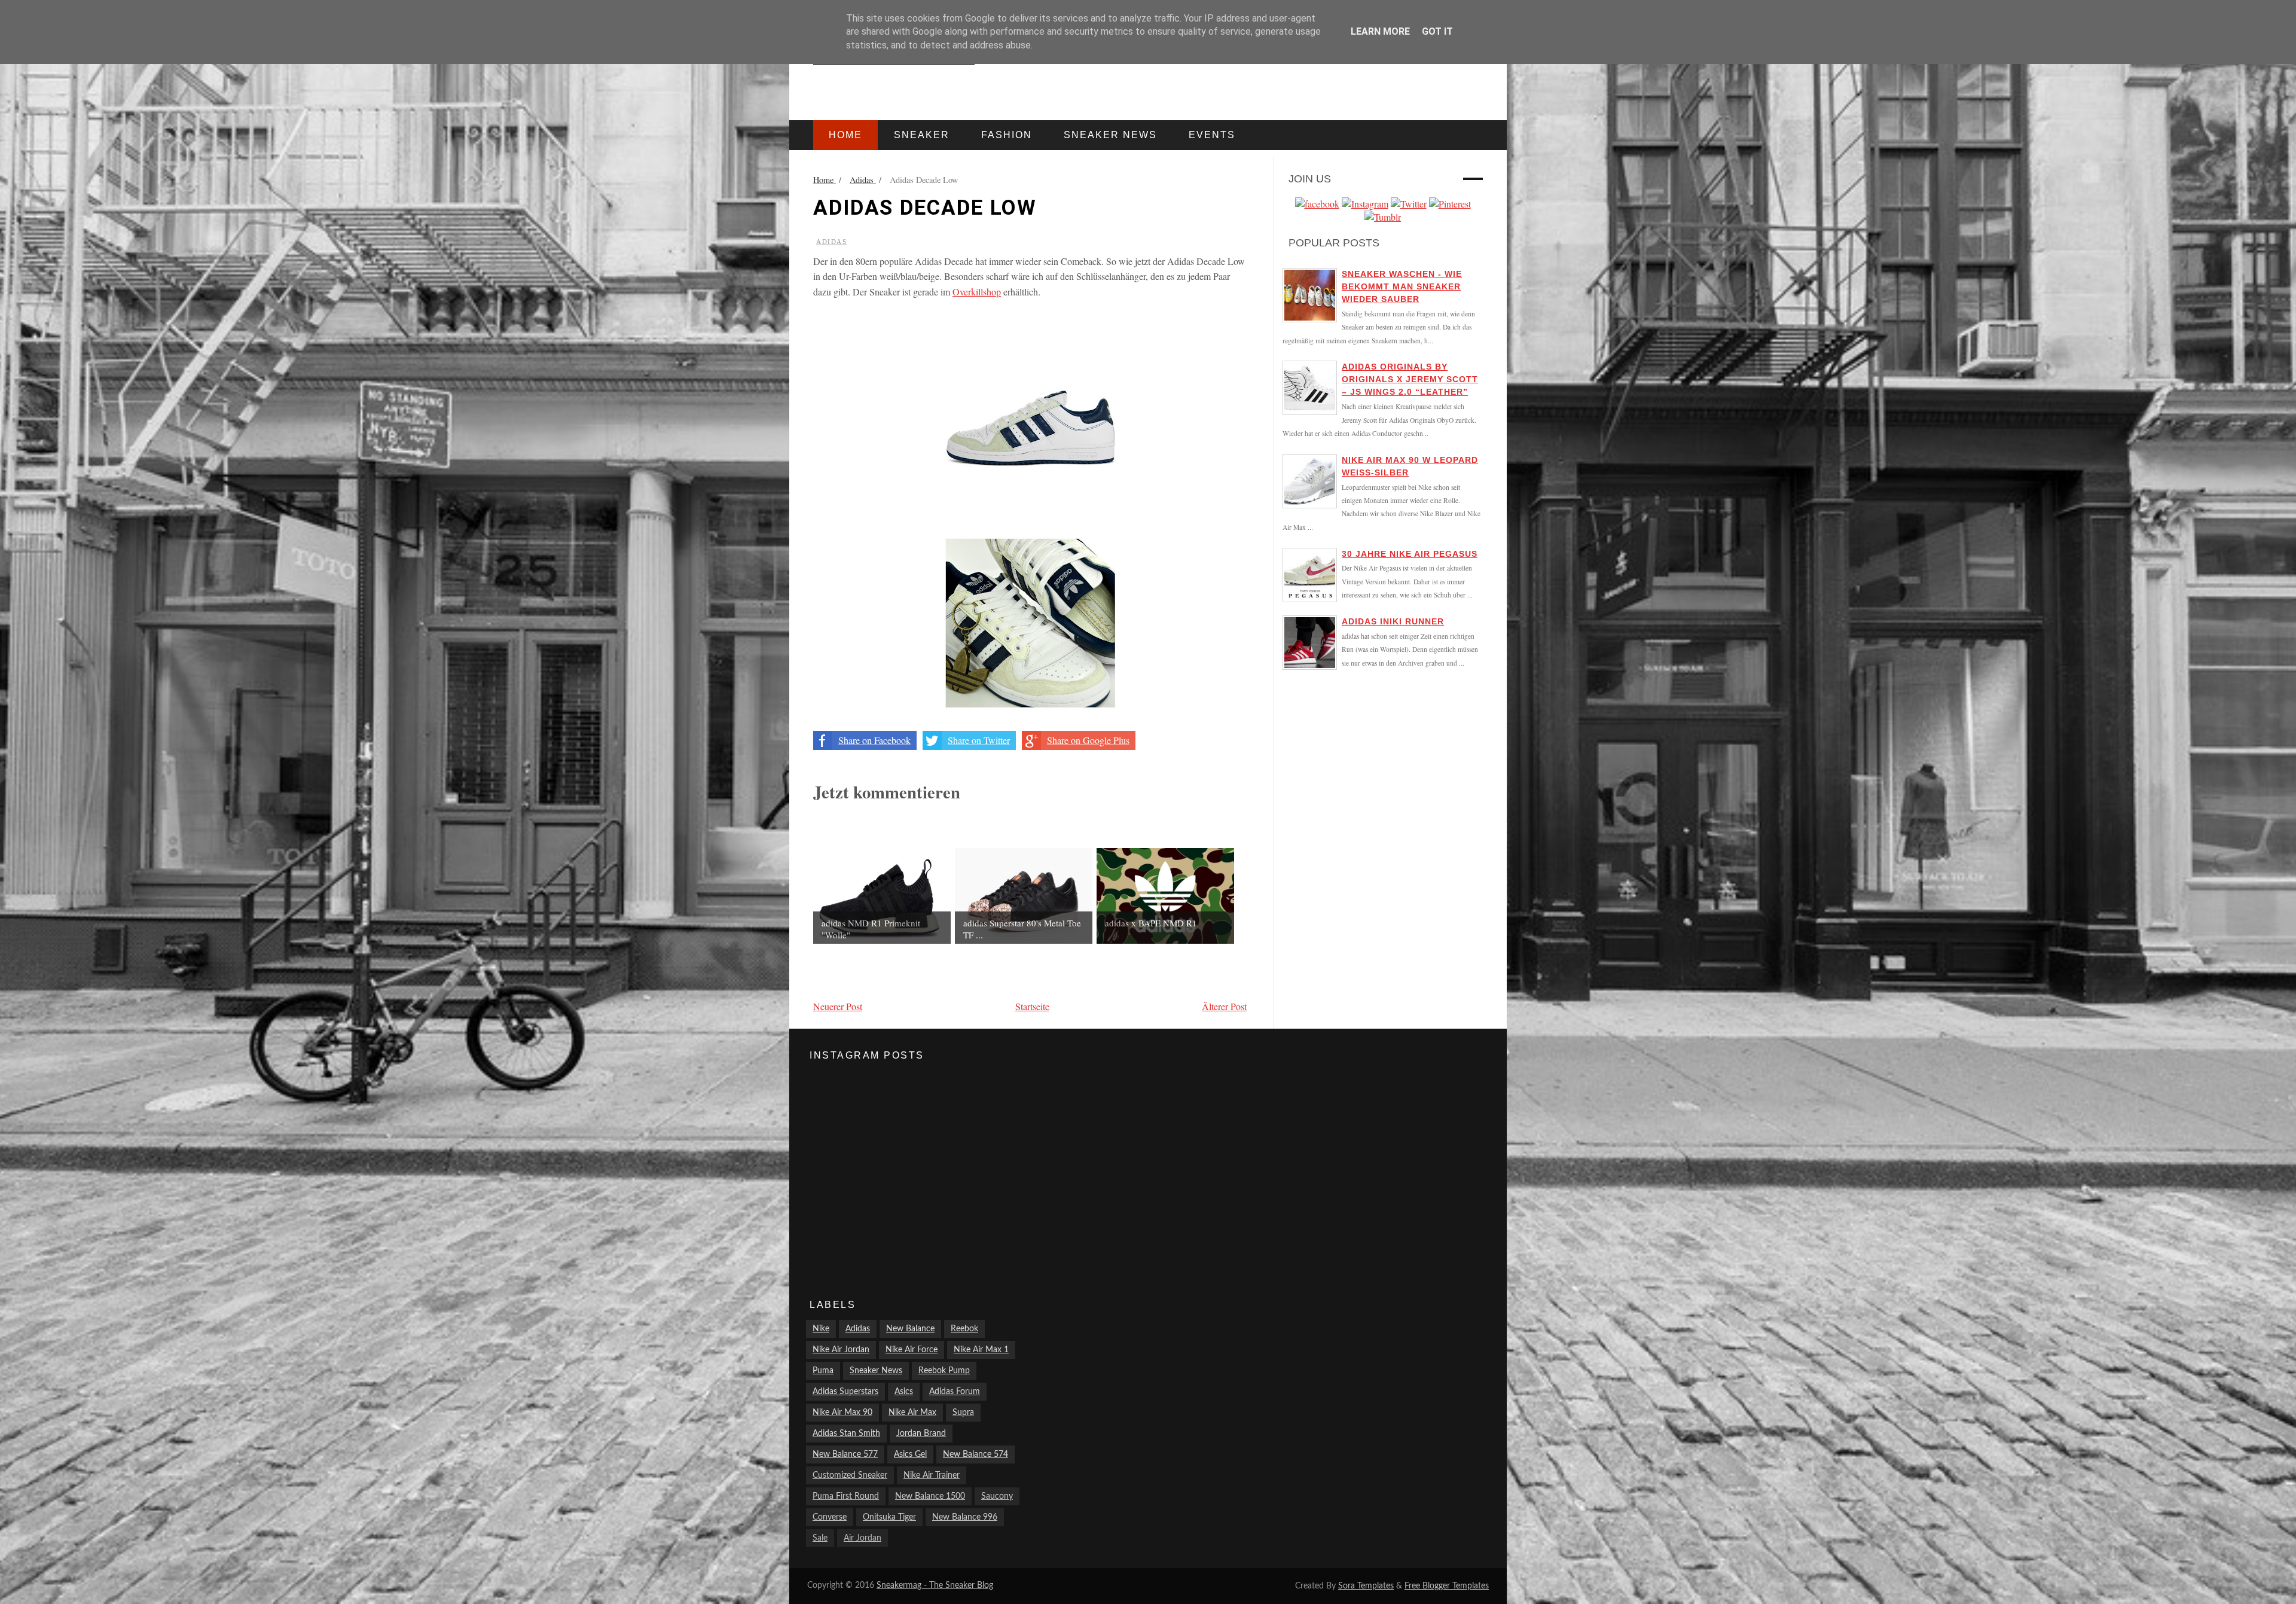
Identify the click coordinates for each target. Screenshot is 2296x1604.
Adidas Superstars (845, 1392)
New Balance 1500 (930, 1496)
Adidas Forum (955, 1392)
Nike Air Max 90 (842, 1413)
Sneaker (922, 135)
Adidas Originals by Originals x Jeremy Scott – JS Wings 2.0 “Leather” (1410, 379)
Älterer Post (1224, 1006)
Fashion (1007, 135)
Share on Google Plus (1088, 740)
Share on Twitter (979, 740)
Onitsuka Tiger (889, 1517)
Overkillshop (977, 292)
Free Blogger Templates (1447, 1586)
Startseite (1032, 1006)
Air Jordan (862, 1538)
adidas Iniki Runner (1393, 621)
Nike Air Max (912, 1413)
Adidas (832, 242)
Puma (823, 1371)
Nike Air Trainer (932, 1475)
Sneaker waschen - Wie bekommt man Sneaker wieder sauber (1402, 286)
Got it (1437, 31)
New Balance (910, 1329)
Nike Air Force (912, 1350)
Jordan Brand (921, 1434)
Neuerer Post (838, 1006)
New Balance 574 (976, 1454)
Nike (821, 1329)
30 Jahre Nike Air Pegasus (1410, 554)
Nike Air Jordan (841, 1350)
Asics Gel (910, 1454)
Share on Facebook (874, 740)
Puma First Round (846, 1496)
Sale (820, 1538)
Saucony (997, 1496)
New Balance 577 (845, 1454)
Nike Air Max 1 (981, 1350)
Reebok (964, 1329)
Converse (830, 1517)
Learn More (1380, 31)
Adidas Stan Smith (846, 1434)
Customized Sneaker (850, 1475)
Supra (963, 1413)
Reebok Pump (944, 1371)
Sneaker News (876, 1371)
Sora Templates (1366, 1586)
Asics (904, 1392)
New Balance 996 (965, 1517)
